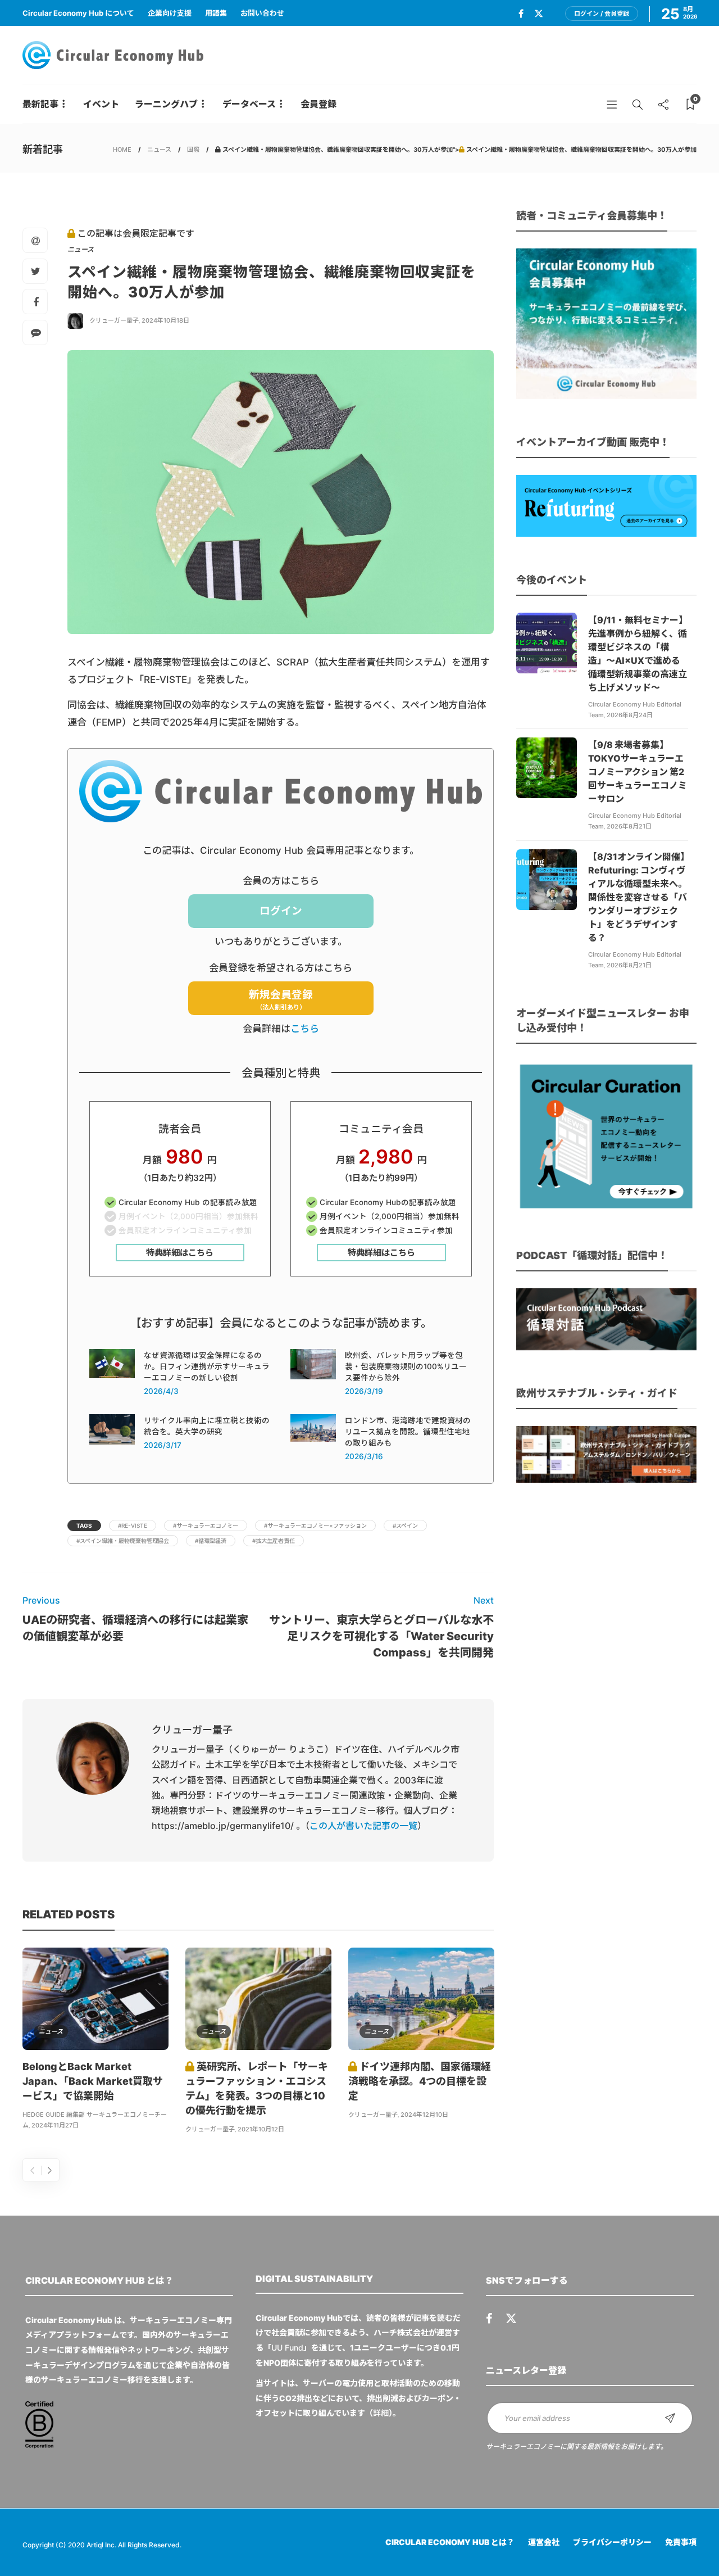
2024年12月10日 (424, 2115)
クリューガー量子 (114, 320)
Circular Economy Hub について (78, 13)
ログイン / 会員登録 (602, 13)
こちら (305, 1029)
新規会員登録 (281, 1000)
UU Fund (287, 2348)
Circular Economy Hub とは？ (450, 2542)
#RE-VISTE (133, 1525)
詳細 (381, 2413)
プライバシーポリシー (612, 2542)
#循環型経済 (211, 1541)
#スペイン (405, 1525)
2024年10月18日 (165, 320)
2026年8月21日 (629, 826)
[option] (95, 2040)
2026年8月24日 (630, 715)
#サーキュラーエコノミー (206, 1525)
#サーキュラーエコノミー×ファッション (315, 1525)
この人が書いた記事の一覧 (363, 1826)
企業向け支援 (170, 13)
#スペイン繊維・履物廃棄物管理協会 (123, 1541)
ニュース (159, 150)
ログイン (281, 911)
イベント (101, 104)
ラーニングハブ (166, 104)
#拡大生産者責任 (274, 1541)
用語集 (216, 13)
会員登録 (318, 104)
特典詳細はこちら (180, 1253)
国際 (193, 150)
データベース (249, 104)
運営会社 (544, 2542)
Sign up (670, 2418)
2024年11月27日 (55, 2125)
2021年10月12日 (261, 2129)
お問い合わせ (262, 13)
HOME (122, 150)
